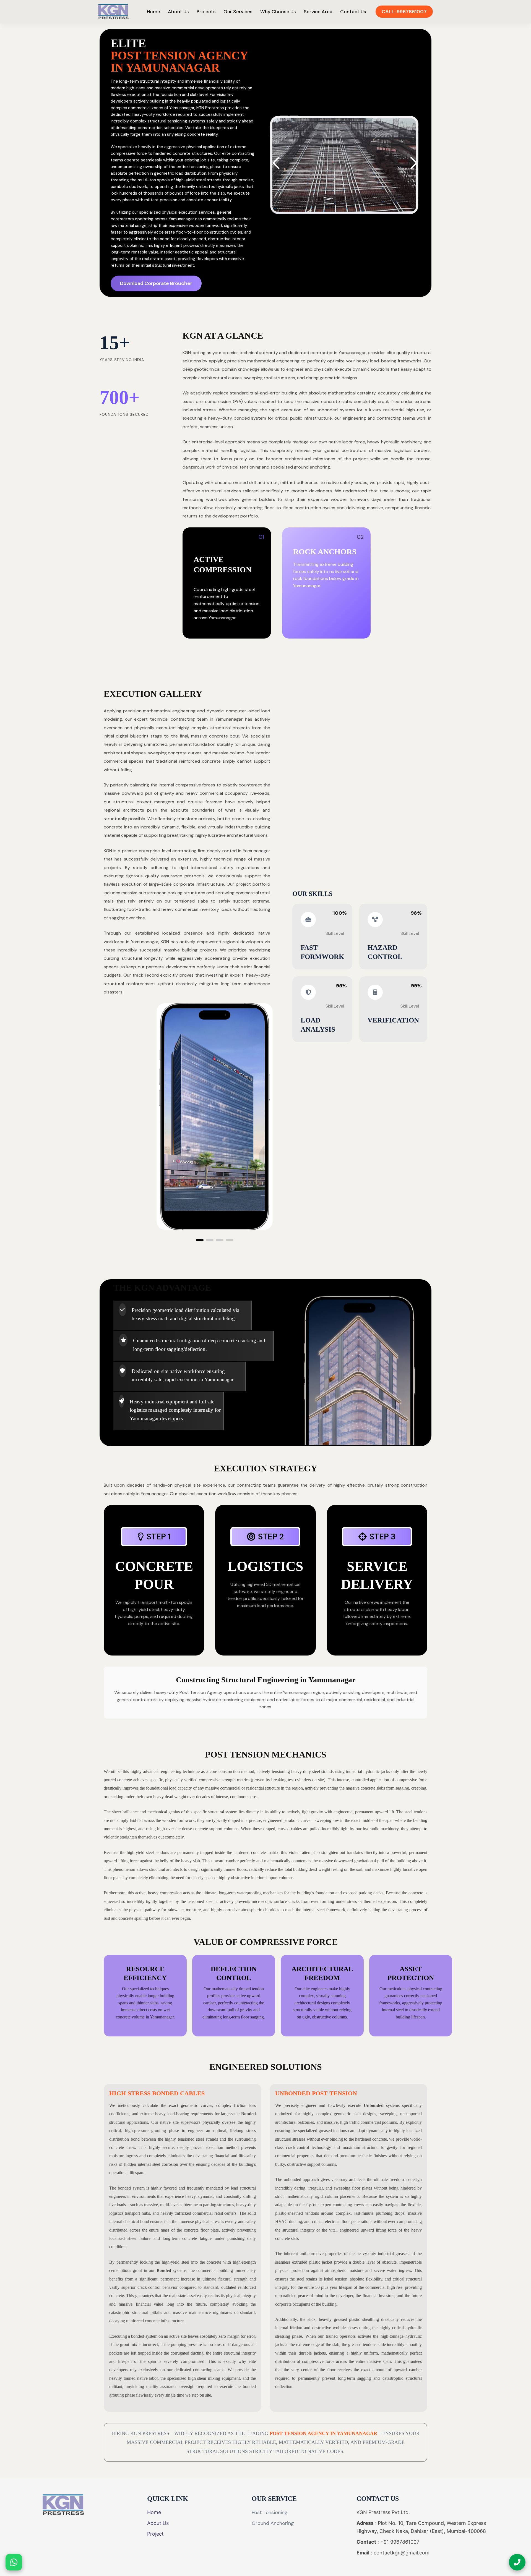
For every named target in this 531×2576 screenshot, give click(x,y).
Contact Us (353, 12)
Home (153, 12)
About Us (178, 12)
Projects (206, 12)
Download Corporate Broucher (156, 283)
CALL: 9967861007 (404, 12)
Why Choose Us (278, 12)
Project (155, 2534)
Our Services (238, 12)
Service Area (318, 12)
